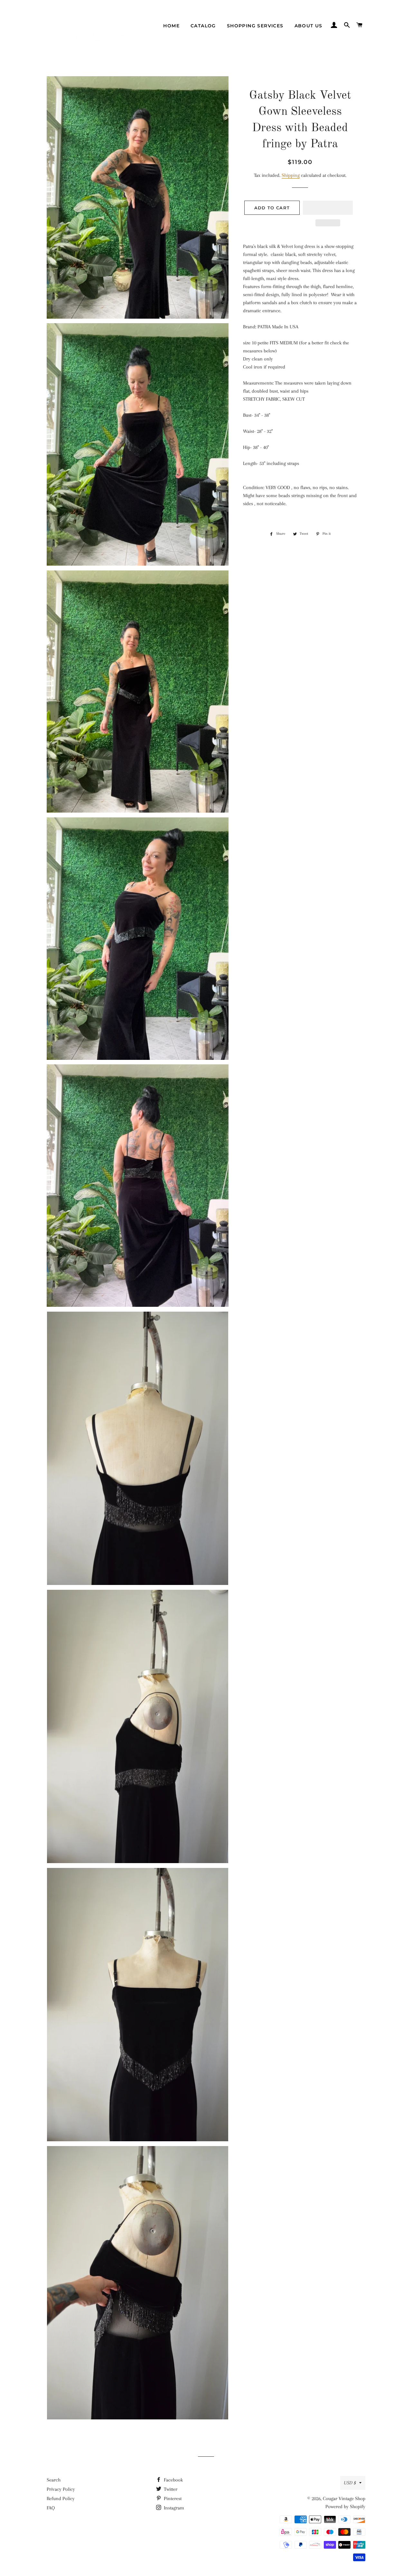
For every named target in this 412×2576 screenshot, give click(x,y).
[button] (328, 208)
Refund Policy (61, 2499)
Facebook (173, 2480)
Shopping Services (255, 26)
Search (54, 2480)
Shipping (291, 175)
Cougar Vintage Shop (344, 2499)
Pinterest (172, 2499)
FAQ (51, 2508)
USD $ (350, 2483)
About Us (309, 26)
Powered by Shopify (345, 2507)
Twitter (170, 2489)
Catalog (203, 26)
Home (171, 26)
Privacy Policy (61, 2489)
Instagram (173, 2508)
